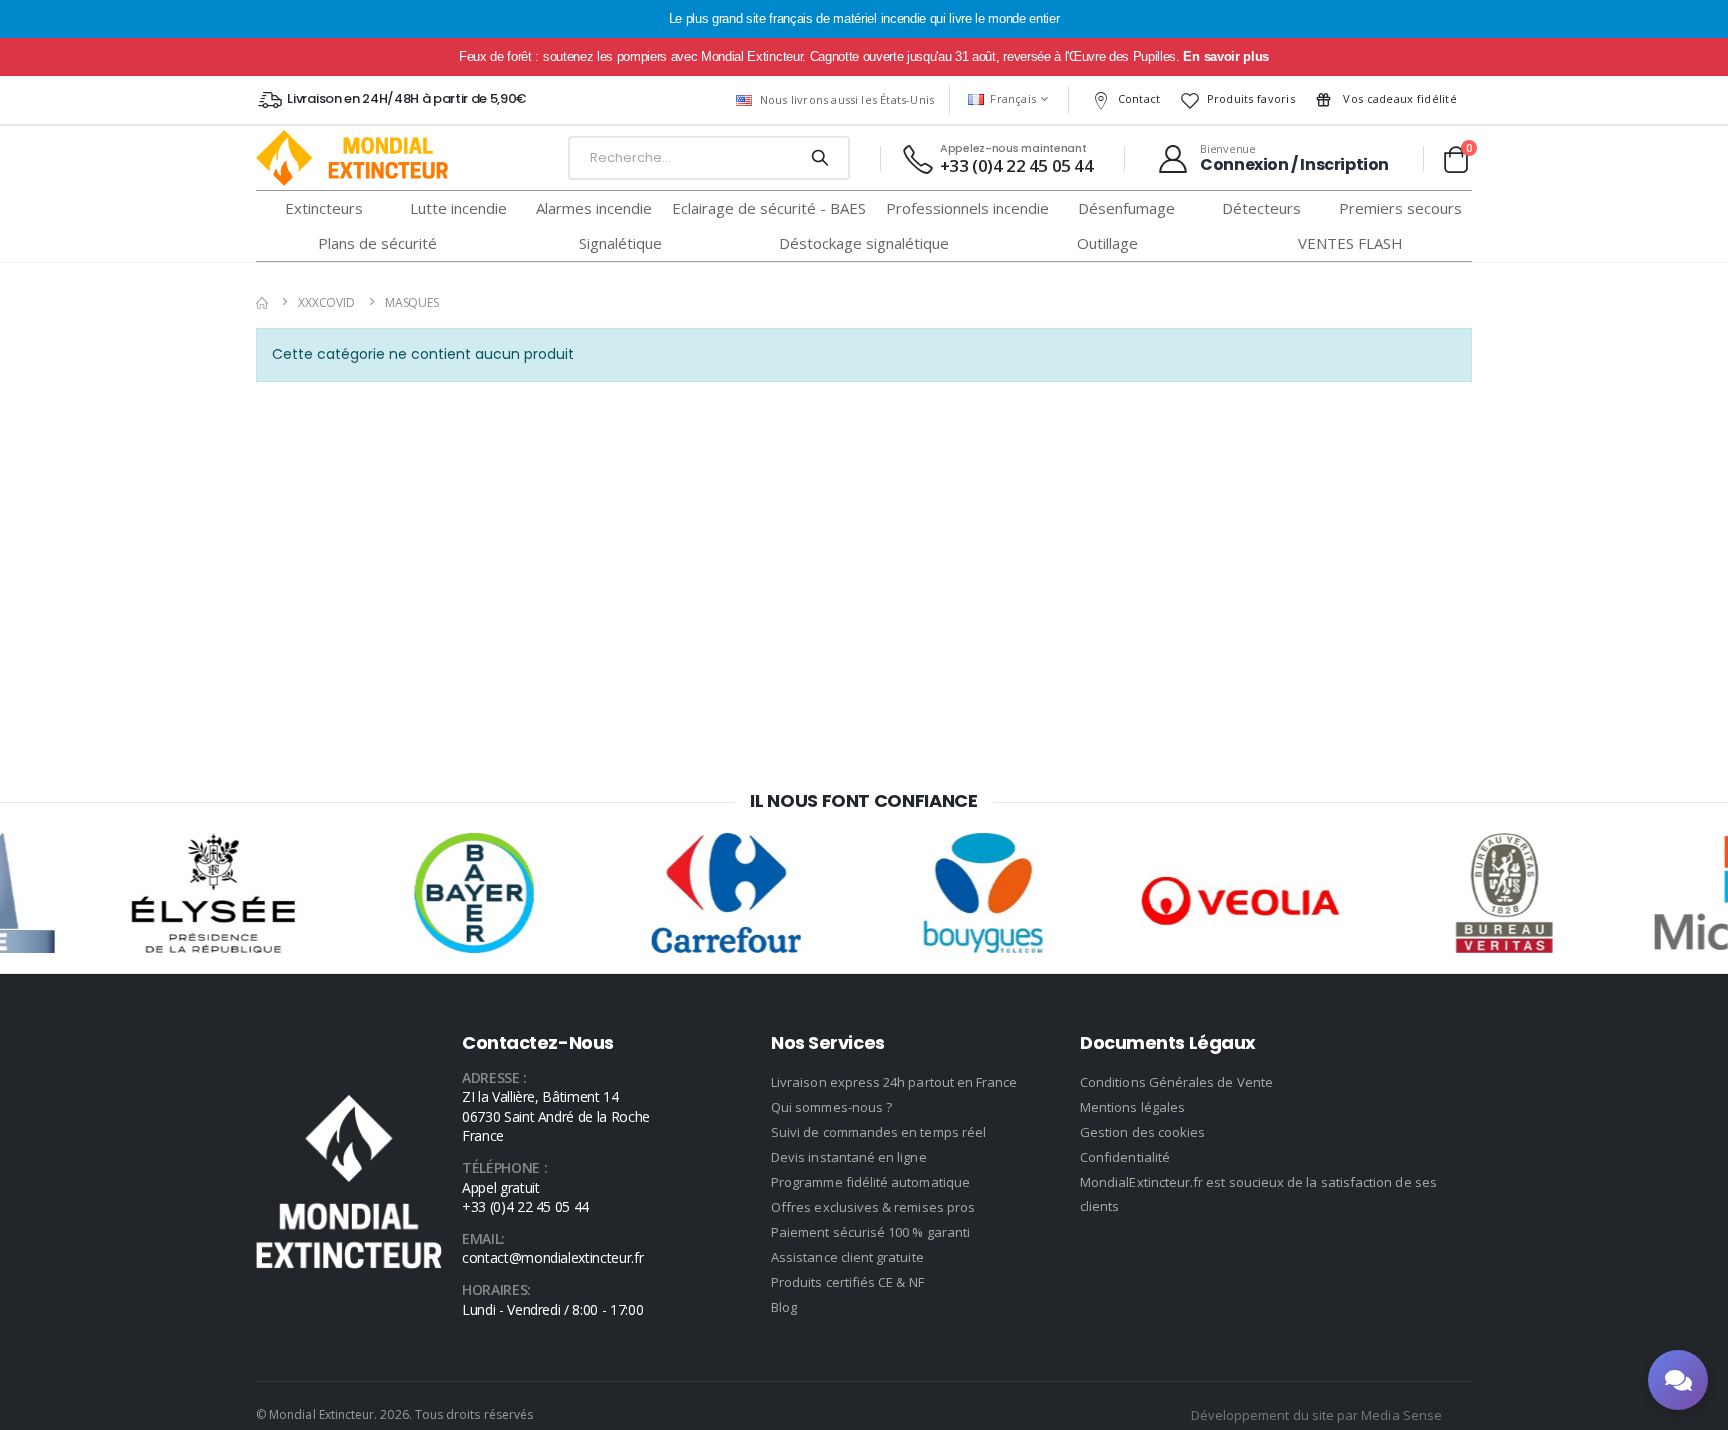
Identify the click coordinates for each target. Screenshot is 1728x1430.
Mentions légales (1132, 1107)
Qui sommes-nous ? (831, 1107)
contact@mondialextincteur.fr (552, 1257)
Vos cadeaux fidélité (1398, 98)
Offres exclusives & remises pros (873, 1207)
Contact (1139, 98)
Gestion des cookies (1142, 1132)
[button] (1455, 159)
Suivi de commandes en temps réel (878, 1132)
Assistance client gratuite (847, 1257)
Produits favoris (1251, 98)
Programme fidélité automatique (870, 1182)
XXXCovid (326, 302)
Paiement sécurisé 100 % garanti (870, 1232)
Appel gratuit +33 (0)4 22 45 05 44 (525, 1197)
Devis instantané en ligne (849, 1157)
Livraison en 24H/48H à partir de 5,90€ (406, 98)
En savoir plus (1225, 56)
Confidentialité (1125, 1157)
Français (1013, 98)
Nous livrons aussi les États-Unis (847, 99)
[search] (819, 158)
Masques (412, 302)
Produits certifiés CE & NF (847, 1282)
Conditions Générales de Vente (1176, 1082)
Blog (784, 1307)
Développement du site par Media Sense (1316, 1415)
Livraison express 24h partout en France (894, 1082)
